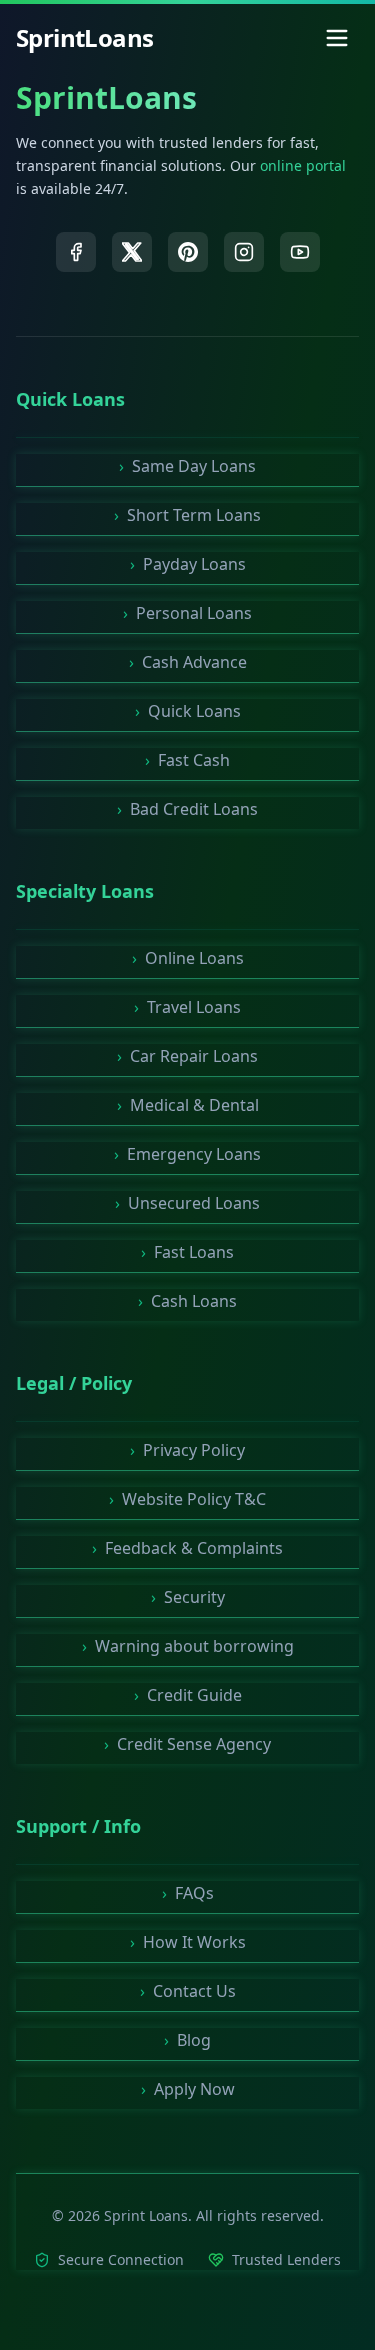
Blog (187, 2040)
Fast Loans (187, 1252)
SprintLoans (106, 98)
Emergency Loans (187, 1154)
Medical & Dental (188, 1105)
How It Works (188, 1942)
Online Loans (188, 958)
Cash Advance (188, 662)
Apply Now (188, 2089)
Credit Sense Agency (187, 1744)
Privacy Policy (187, 1450)
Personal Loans (187, 613)
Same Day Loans (187, 466)
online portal (303, 165)
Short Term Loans (187, 515)
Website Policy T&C (187, 1499)
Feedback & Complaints (187, 1548)
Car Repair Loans (187, 1056)
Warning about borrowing (188, 1646)
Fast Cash (187, 760)
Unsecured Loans (187, 1203)
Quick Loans (188, 711)
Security (188, 1597)
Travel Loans (187, 1007)
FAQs (188, 1893)
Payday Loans (188, 564)
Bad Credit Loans (187, 809)
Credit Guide (188, 1695)
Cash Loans (187, 1301)
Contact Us (188, 1991)
